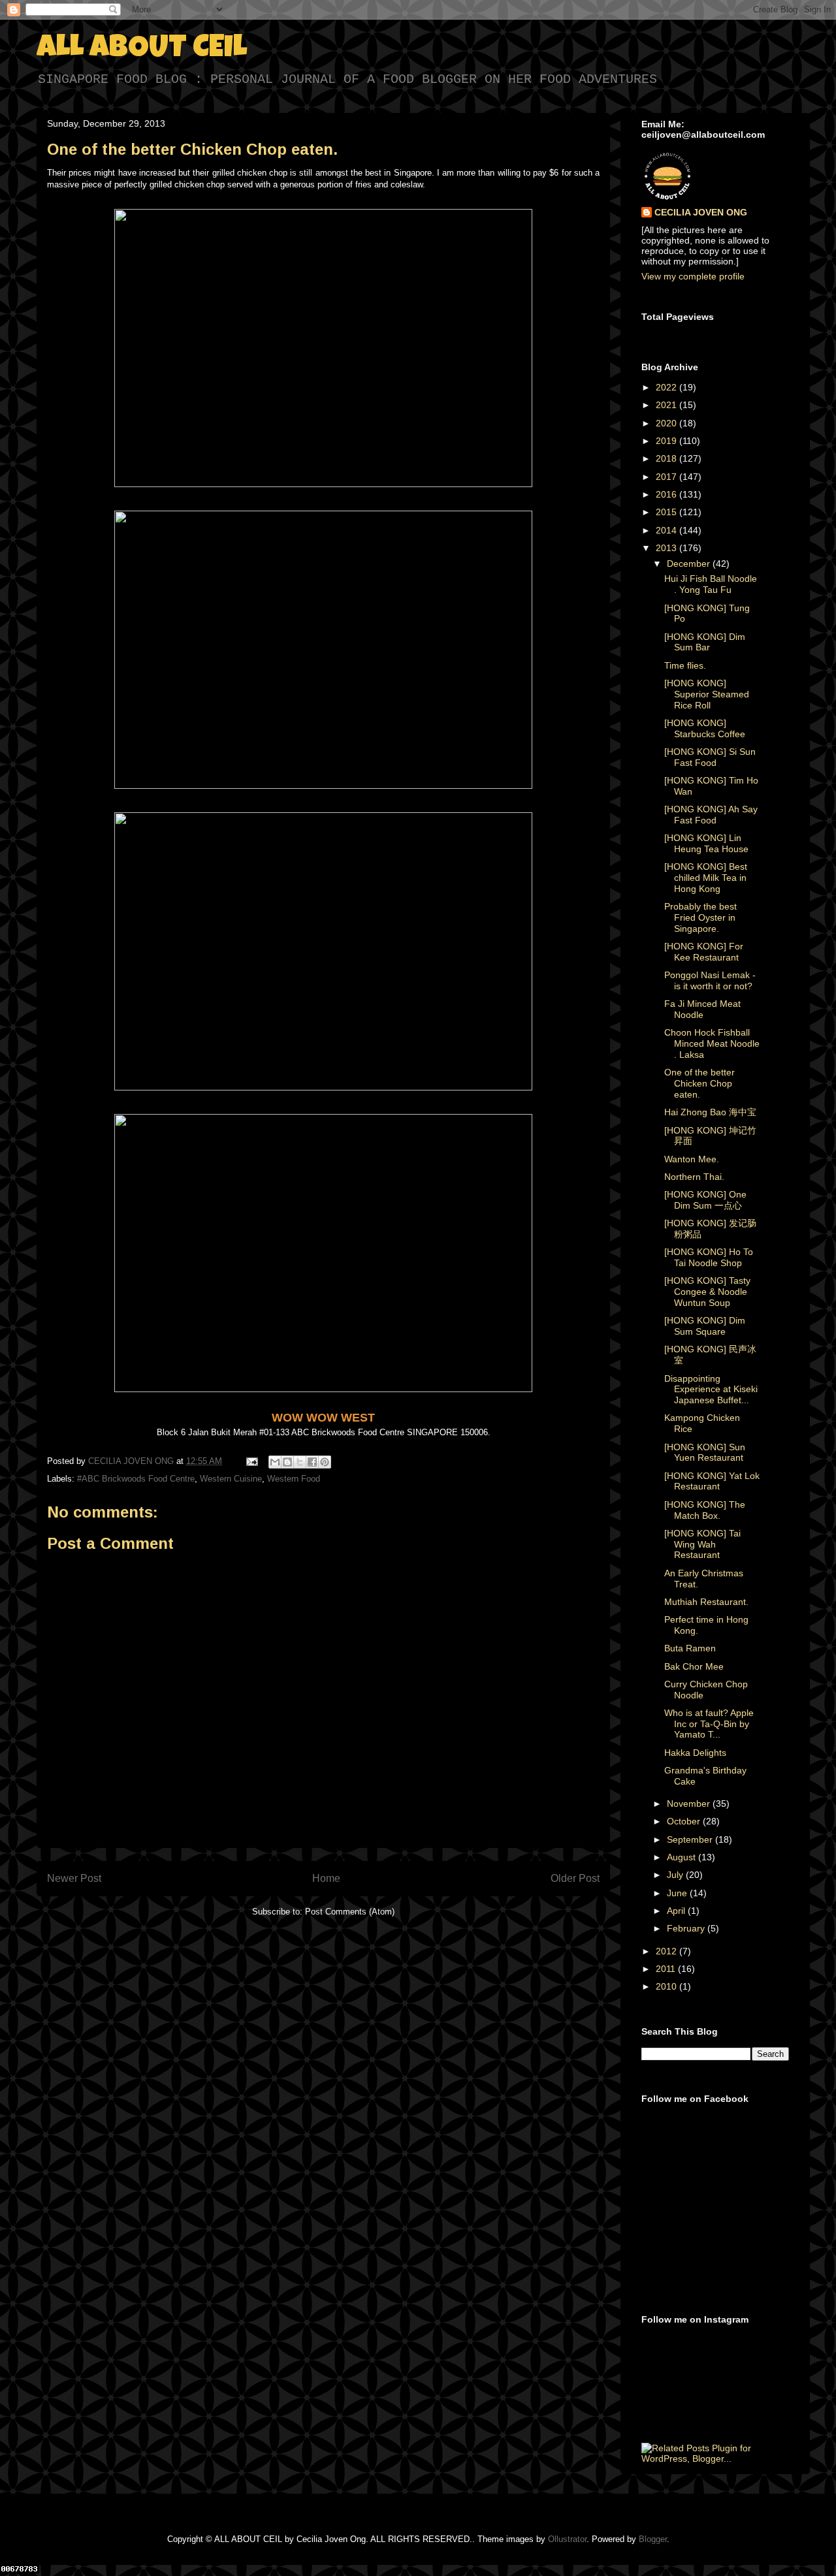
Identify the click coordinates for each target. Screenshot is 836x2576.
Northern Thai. (694, 1177)
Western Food (294, 1479)
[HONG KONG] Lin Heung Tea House (706, 843)
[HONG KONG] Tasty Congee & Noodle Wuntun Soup (707, 1292)
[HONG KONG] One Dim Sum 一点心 (705, 1200)
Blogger (653, 2539)
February (687, 1928)
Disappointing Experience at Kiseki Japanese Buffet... (711, 1390)
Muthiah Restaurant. (706, 1602)
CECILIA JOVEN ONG (701, 212)
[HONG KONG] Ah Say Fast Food (711, 815)
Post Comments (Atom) (350, 1912)
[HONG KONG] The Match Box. (705, 1510)
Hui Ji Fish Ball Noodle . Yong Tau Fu (711, 584)
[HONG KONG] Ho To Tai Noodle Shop (709, 1257)
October (685, 1821)
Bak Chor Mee (694, 1666)
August (683, 1857)
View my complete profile (693, 276)
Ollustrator (567, 2539)
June (678, 1893)
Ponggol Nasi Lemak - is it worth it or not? (710, 980)
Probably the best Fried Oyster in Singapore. (700, 917)
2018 (667, 458)
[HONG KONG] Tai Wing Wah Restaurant (702, 1544)
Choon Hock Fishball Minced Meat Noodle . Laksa (712, 1043)
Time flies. (685, 665)
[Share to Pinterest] (325, 1462)
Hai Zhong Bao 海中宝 (710, 1112)
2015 (667, 512)
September (691, 1839)
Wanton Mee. (692, 1159)
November (690, 1804)
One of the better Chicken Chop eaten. (699, 1083)
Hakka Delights (695, 1753)
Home (326, 1878)
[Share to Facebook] (312, 1462)
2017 (667, 477)
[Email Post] (251, 1461)
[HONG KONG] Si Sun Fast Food (710, 757)
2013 (667, 548)
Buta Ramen (690, 1648)
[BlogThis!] (287, 1462)
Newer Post (74, 1878)
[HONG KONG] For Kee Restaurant (704, 952)
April (677, 1911)
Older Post (575, 1878)
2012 (667, 1951)
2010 (667, 1986)
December (690, 564)
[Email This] (275, 1462)
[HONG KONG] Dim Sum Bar (705, 642)
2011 (667, 1969)
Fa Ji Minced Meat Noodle (702, 1009)
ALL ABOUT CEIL (142, 50)
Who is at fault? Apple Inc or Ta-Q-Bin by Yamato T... (709, 1724)
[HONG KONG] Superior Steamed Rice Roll (707, 694)
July (676, 1875)
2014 (667, 530)
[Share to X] (300, 1462)
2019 (667, 441)
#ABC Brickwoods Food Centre (136, 1479)
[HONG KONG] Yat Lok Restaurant (712, 1481)
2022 (667, 387)
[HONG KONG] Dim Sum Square (705, 1326)
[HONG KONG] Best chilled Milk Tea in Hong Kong (706, 878)
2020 (667, 423)
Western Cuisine (231, 1479)
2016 (667, 494)
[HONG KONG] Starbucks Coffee (705, 728)
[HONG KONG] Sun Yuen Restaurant (705, 1453)
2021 (667, 405)
